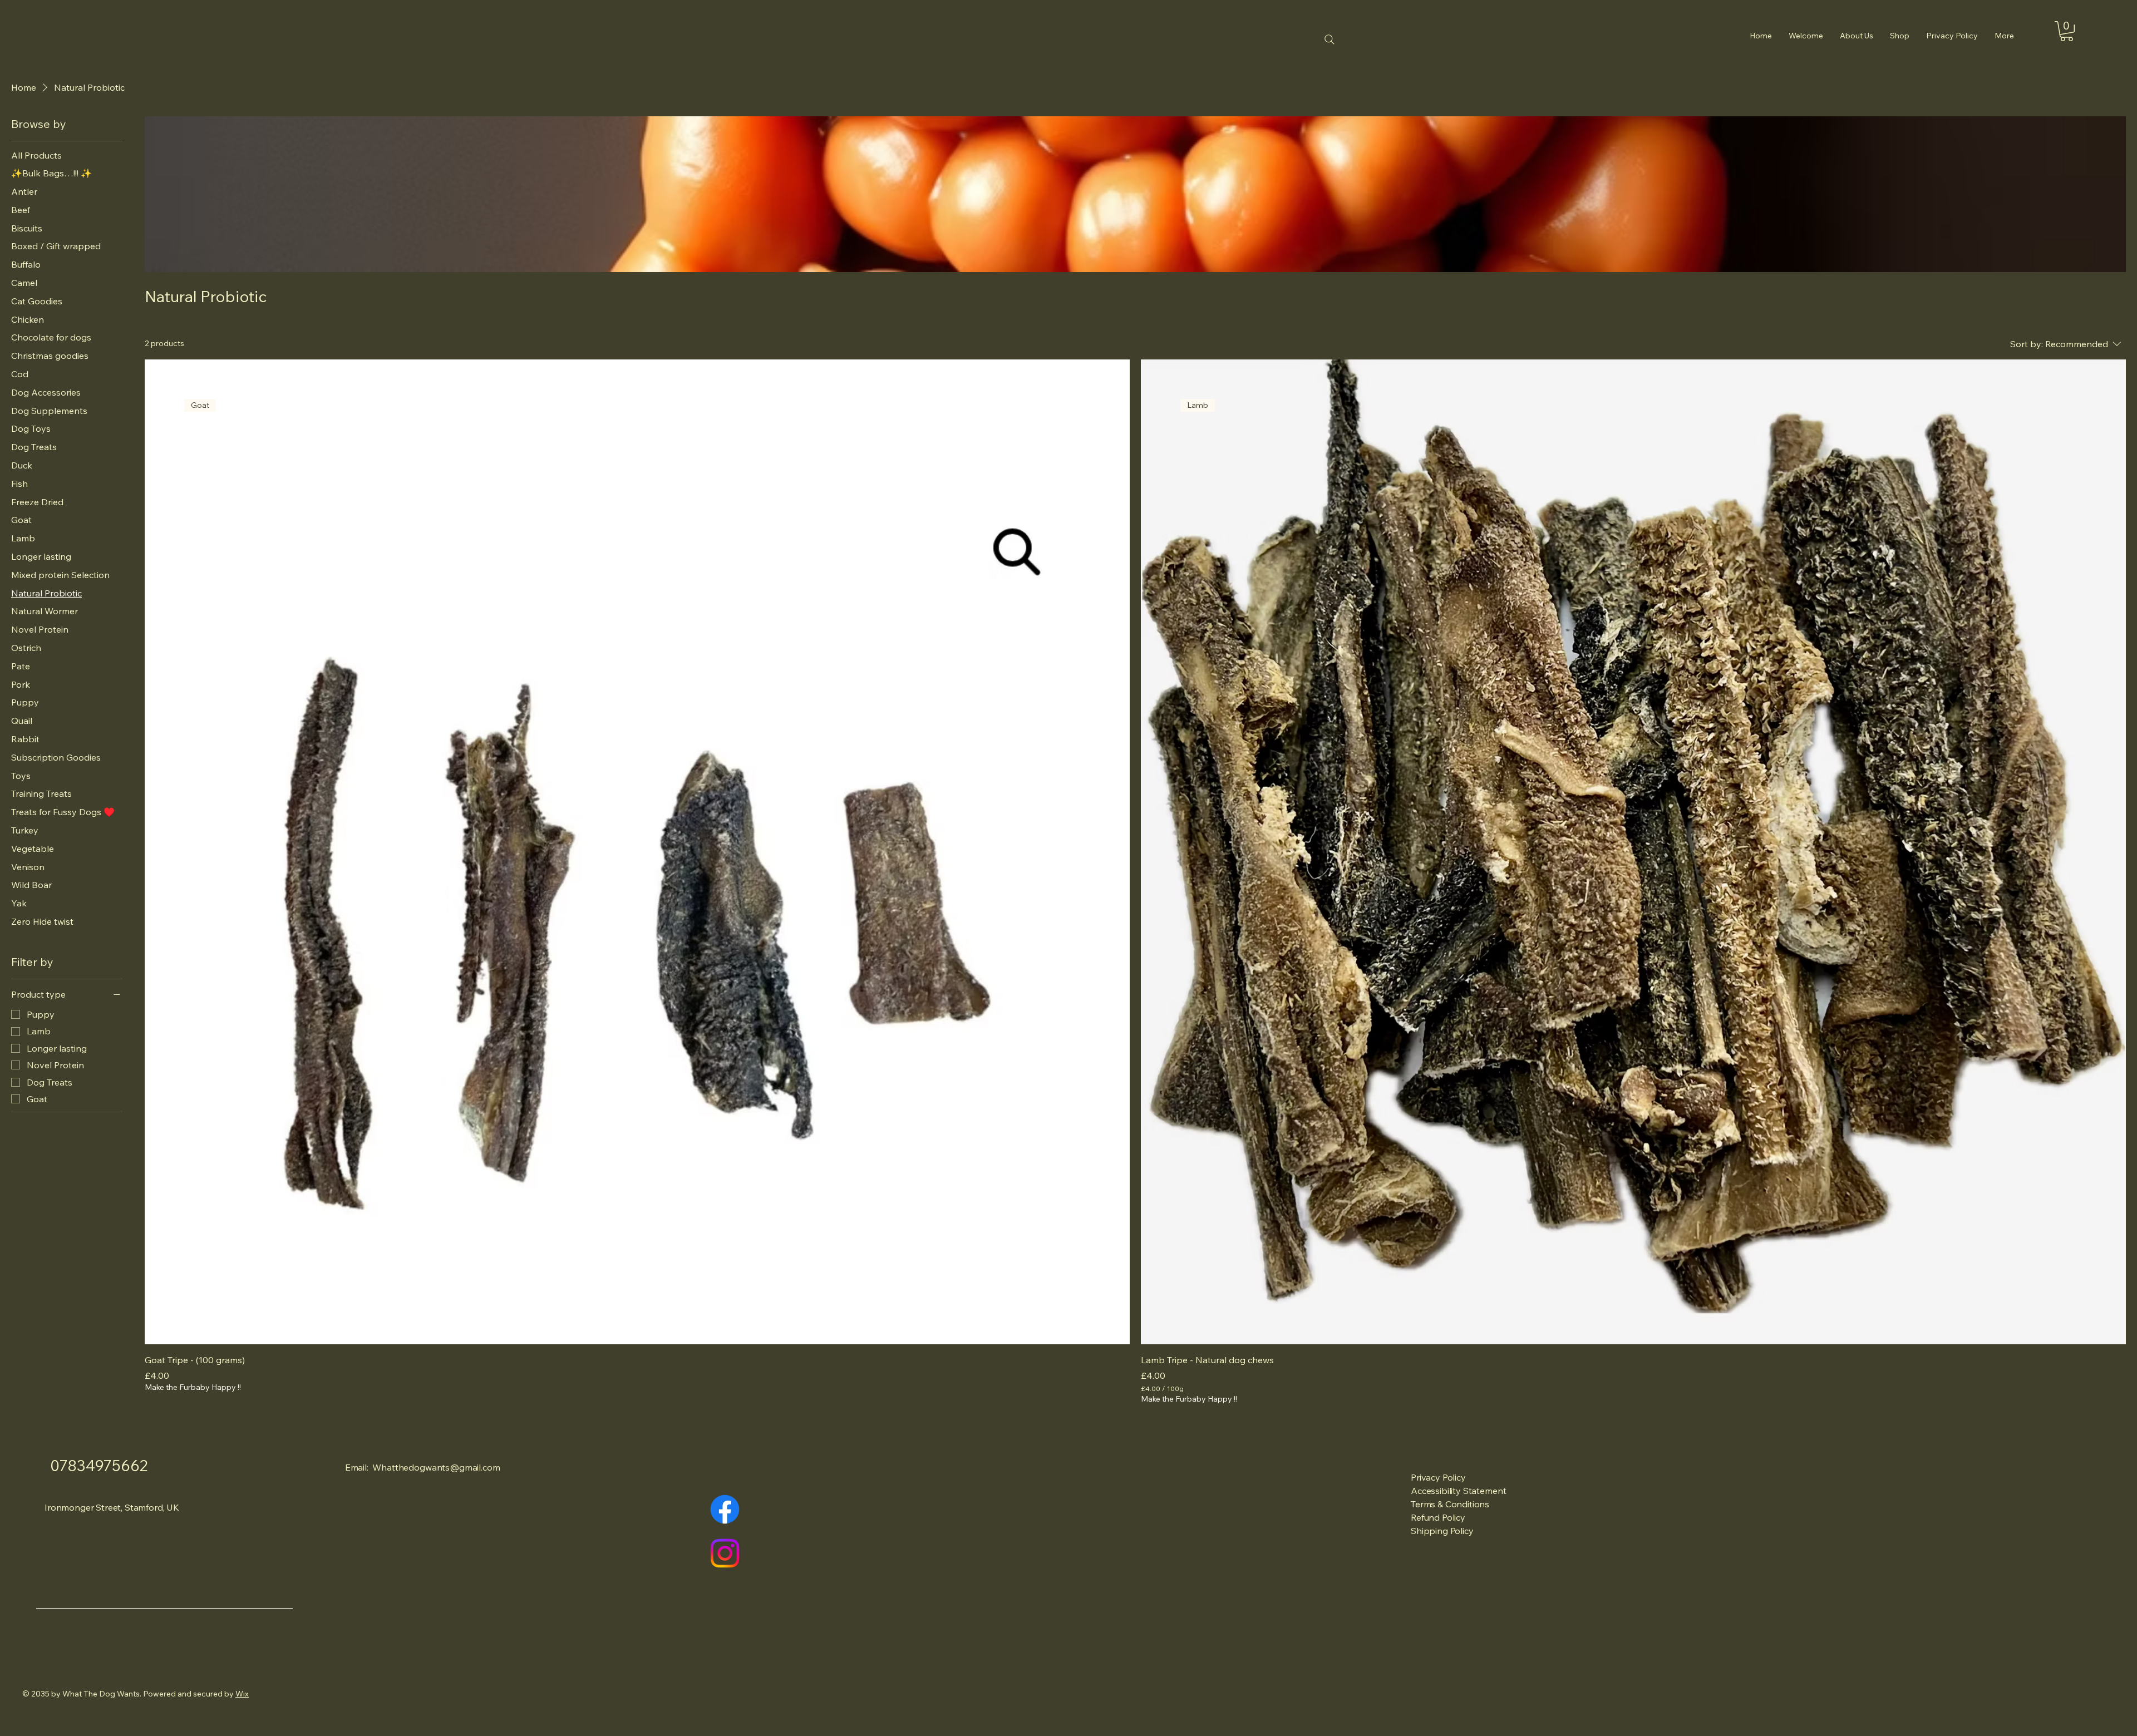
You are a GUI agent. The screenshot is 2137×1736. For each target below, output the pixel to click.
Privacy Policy (1438, 1477)
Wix (242, 1694)
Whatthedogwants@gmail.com (436, 1467)
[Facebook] (725, 1509)
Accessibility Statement (1458, 1491)
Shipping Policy (1442, 1531)
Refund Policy (1438, 1517)
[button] (2067, 31)
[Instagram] (725, 1553)
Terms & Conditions (1450, 1504)
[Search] (1330, 40)
